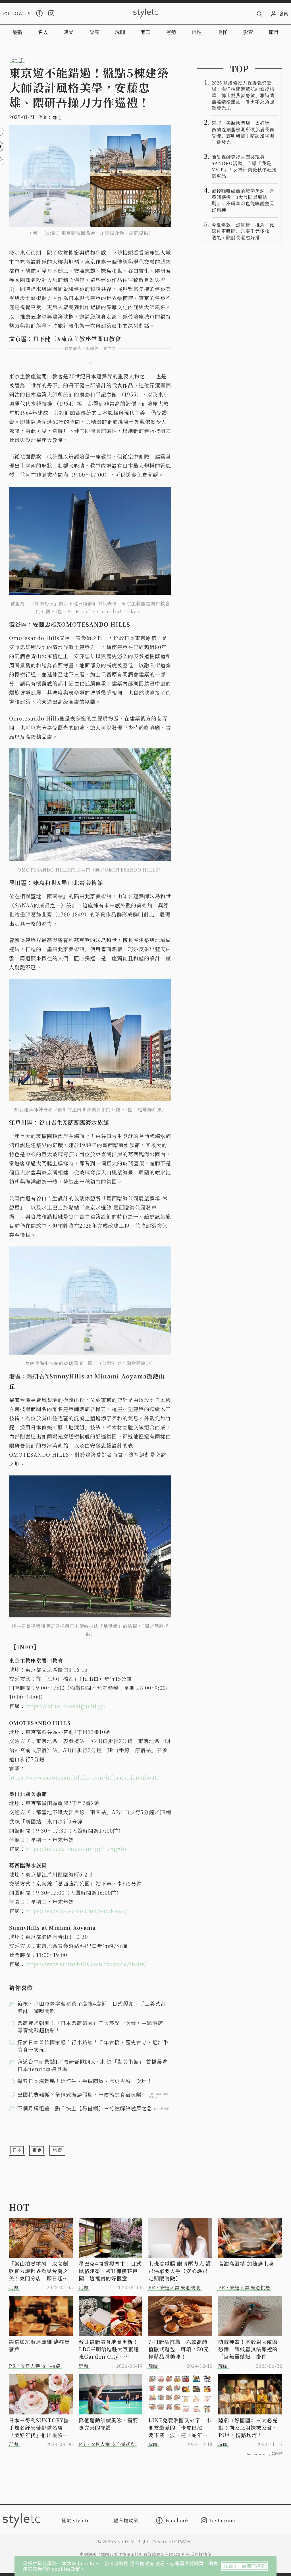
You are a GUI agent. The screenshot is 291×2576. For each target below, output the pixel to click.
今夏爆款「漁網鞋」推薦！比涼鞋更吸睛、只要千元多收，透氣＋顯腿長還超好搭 (243, 231)
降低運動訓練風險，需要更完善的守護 (108, 2424)
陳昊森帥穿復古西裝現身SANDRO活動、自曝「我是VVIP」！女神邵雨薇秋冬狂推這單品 (244, 167)
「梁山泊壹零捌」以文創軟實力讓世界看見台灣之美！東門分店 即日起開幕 (39, 2271)
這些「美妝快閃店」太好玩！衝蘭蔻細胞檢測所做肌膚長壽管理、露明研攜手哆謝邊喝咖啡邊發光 (243, 132)
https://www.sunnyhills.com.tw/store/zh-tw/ (86, 1964)
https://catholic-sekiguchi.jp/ (66, 1706)
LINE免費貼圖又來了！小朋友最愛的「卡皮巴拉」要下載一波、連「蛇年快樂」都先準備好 (180, 2428)
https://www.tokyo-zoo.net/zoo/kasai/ (76, 1911)
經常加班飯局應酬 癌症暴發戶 (39, 2345)
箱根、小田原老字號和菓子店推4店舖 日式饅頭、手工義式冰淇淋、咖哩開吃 (92, 2007)
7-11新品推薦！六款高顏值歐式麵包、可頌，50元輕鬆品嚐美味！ (179, 2349)
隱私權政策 (143, 2563)
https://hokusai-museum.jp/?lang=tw (76, 1849)
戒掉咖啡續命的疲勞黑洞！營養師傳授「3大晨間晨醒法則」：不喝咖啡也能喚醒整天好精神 (243, 200)
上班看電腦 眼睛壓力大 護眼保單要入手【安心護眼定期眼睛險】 (180, 2271)
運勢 (171, 32)
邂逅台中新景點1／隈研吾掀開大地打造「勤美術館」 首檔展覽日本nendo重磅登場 (93, 2065)
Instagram (223, 2520)
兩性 (197, 32)
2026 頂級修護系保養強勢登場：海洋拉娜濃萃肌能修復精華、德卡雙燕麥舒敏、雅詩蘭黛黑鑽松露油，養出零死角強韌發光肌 (243, 95)
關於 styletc (76, 2520)
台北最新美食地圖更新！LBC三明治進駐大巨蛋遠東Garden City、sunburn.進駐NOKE (109, 2349)
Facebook (177, 2520)
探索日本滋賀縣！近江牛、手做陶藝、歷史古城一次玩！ (85, 2081)
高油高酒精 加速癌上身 (246, 2263)
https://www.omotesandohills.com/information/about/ (84, 1777)
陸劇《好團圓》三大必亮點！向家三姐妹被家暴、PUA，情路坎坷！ (248, 2428)
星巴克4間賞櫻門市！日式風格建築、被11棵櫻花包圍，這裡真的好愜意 (110, 2271)
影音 (248, 32)
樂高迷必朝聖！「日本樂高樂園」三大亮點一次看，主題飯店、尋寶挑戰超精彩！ (93, 2026)
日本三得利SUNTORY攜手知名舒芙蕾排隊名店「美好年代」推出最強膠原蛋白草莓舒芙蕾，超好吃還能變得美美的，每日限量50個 (39, 2428)
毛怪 (223, 32)
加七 (57, 117)
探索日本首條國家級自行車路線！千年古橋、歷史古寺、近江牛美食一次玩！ (93, 2046)
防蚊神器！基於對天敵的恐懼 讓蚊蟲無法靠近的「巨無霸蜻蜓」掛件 (248, 2349)
